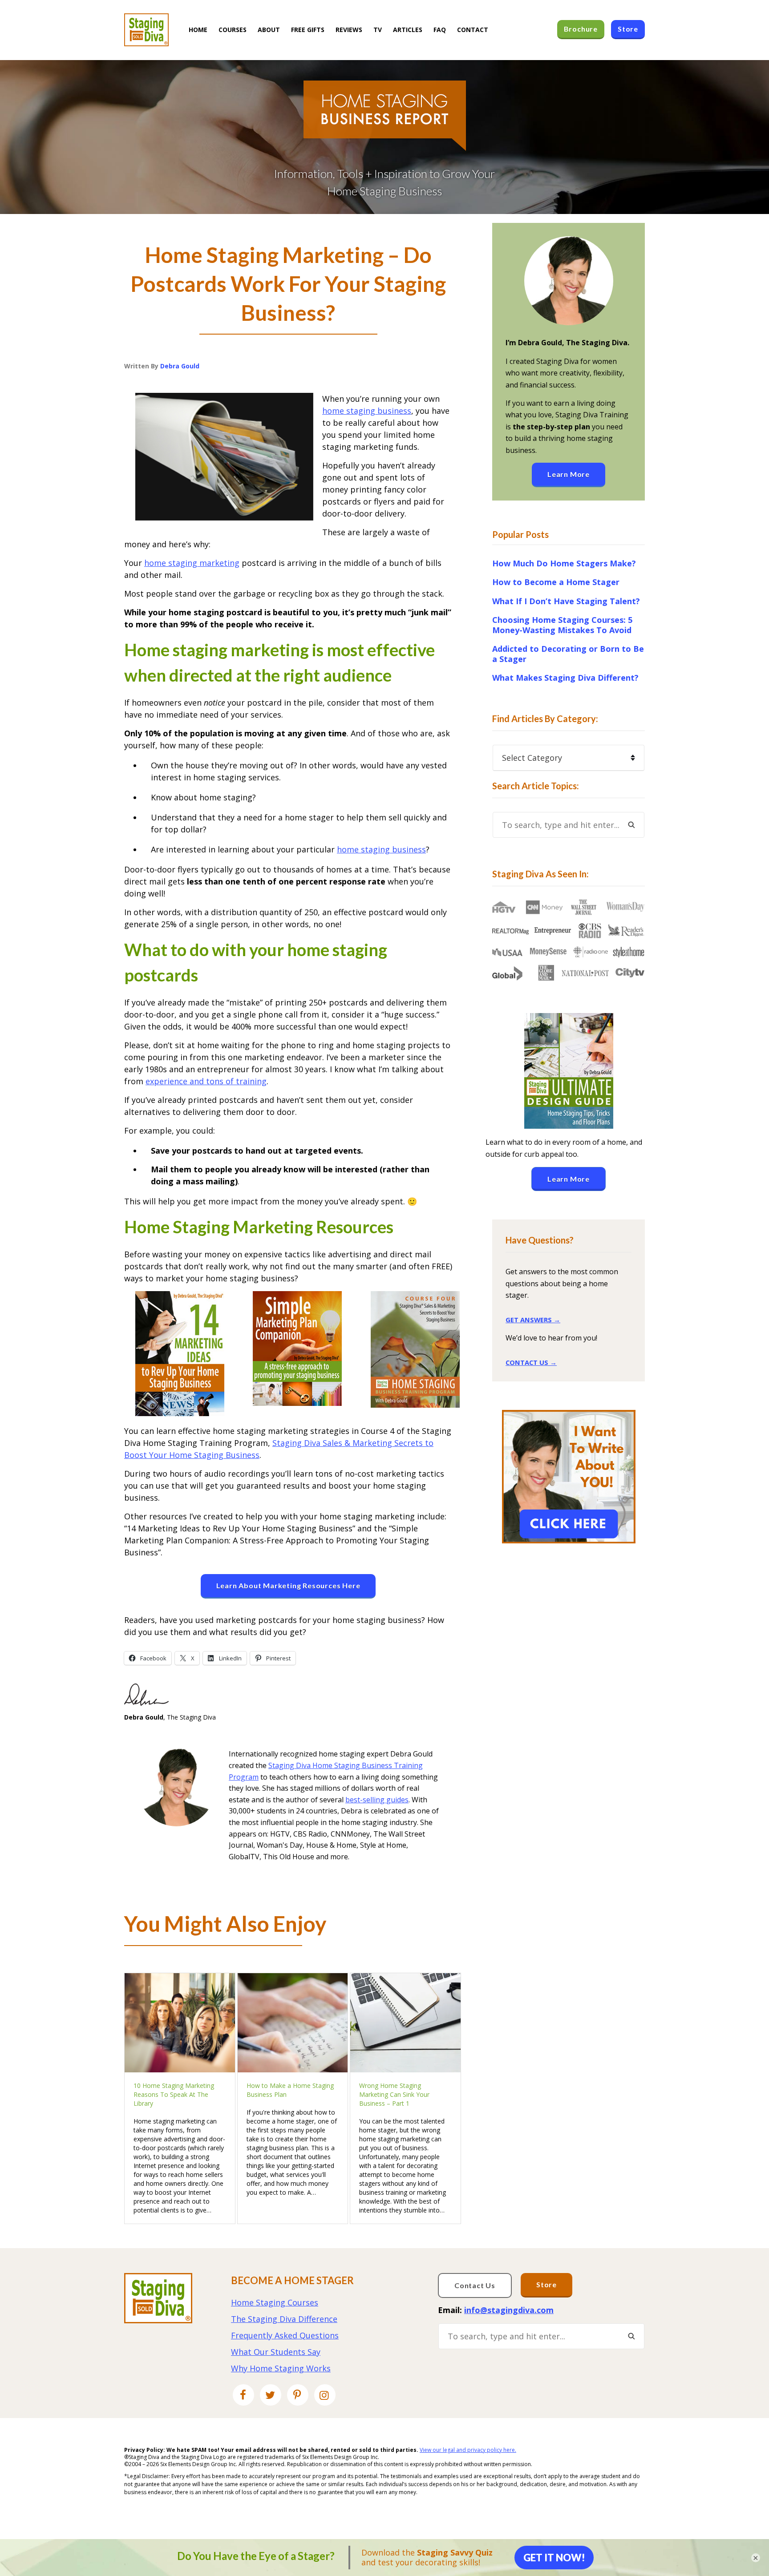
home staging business (367, 411)
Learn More (569, 474)
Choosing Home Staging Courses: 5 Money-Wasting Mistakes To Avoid (562, 625)
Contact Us (475, 2285)
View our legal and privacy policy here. (468, 2450)
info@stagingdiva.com (509, 2310)
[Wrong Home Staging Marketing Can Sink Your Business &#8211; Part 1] (405, 2023)
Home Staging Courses (275, 2302)
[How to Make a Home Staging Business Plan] (293, 2023)
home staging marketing (192, 563)
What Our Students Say (276, 2352)
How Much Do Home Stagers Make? (564, 563)
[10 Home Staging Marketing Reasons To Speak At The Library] (180, 2023)
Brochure (581, 29)
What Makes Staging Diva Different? (565, 678)
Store (546, 2284)
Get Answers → (533, 1320)
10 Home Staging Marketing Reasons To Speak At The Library (174, 2094)
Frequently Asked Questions (285, 2335)
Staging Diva (146, 30)
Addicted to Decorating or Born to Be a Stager (568, 654)
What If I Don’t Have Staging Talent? (566, 601)
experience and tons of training (206, 1081)
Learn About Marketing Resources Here (288, 1585)
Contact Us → (531, 1362)
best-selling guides (377, 1800)
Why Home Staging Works (281, 2368)
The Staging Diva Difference (284, 2319)
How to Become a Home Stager (556, 582)
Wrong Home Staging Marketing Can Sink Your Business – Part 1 (394, 2094)
